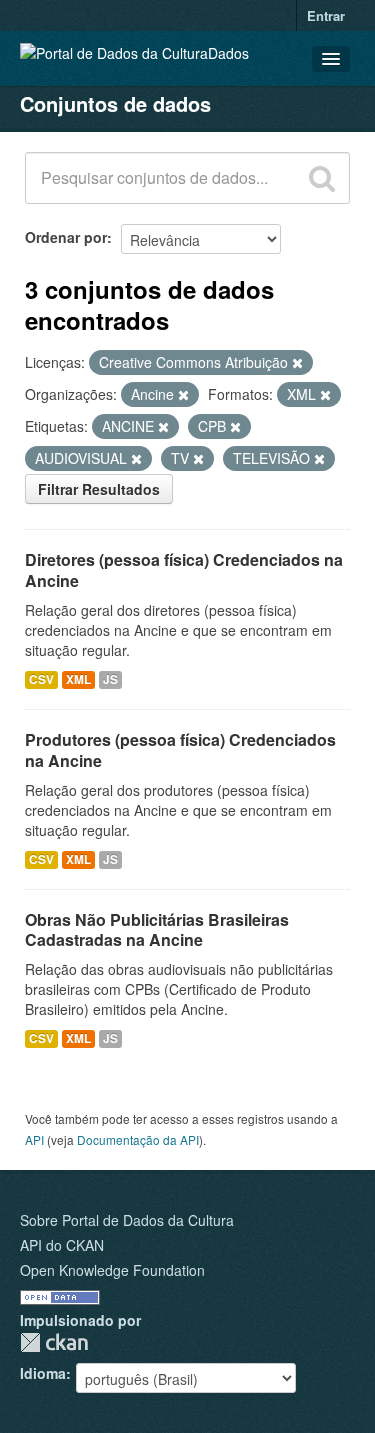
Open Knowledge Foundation (112, 1270)
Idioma (43, 1373)
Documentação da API (138, 1139)
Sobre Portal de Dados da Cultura (127, 1220)
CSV (41, 679)
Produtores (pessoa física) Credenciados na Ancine (180, 750)
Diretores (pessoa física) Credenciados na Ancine (184, 570)
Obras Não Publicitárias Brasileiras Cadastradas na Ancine (157, 930)
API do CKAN (62, 1245)
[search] (322, 178)
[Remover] (297, 363)
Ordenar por (66, 237)
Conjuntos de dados (115, 103)
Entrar (326, 15)
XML (78, 679)
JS (110, 679)
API (34, 1139)
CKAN (54, 1342)
